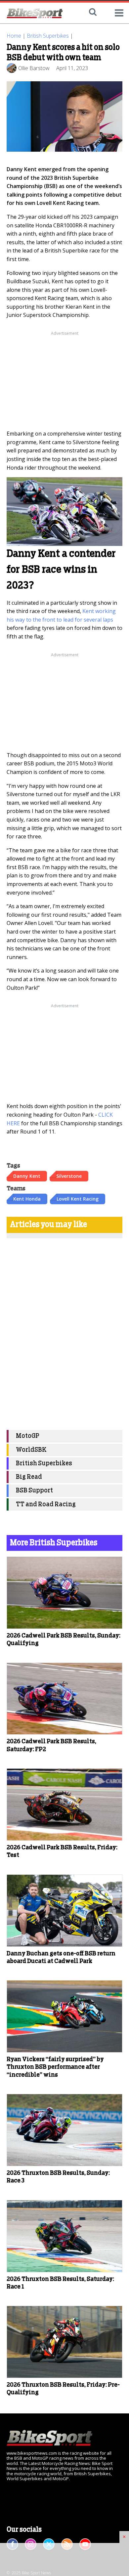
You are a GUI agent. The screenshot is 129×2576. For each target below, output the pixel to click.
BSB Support (34, 1491)
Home (14, 36)
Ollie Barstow (34, 68)
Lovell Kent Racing (78, 1199)
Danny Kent (27, 1176)
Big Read (29, 1477)
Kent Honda (27, 1199)
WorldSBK (31, 1450)
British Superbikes (48, 36)
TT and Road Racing (46, 1504)
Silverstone (69, 1176)
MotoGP (28, 1436)
